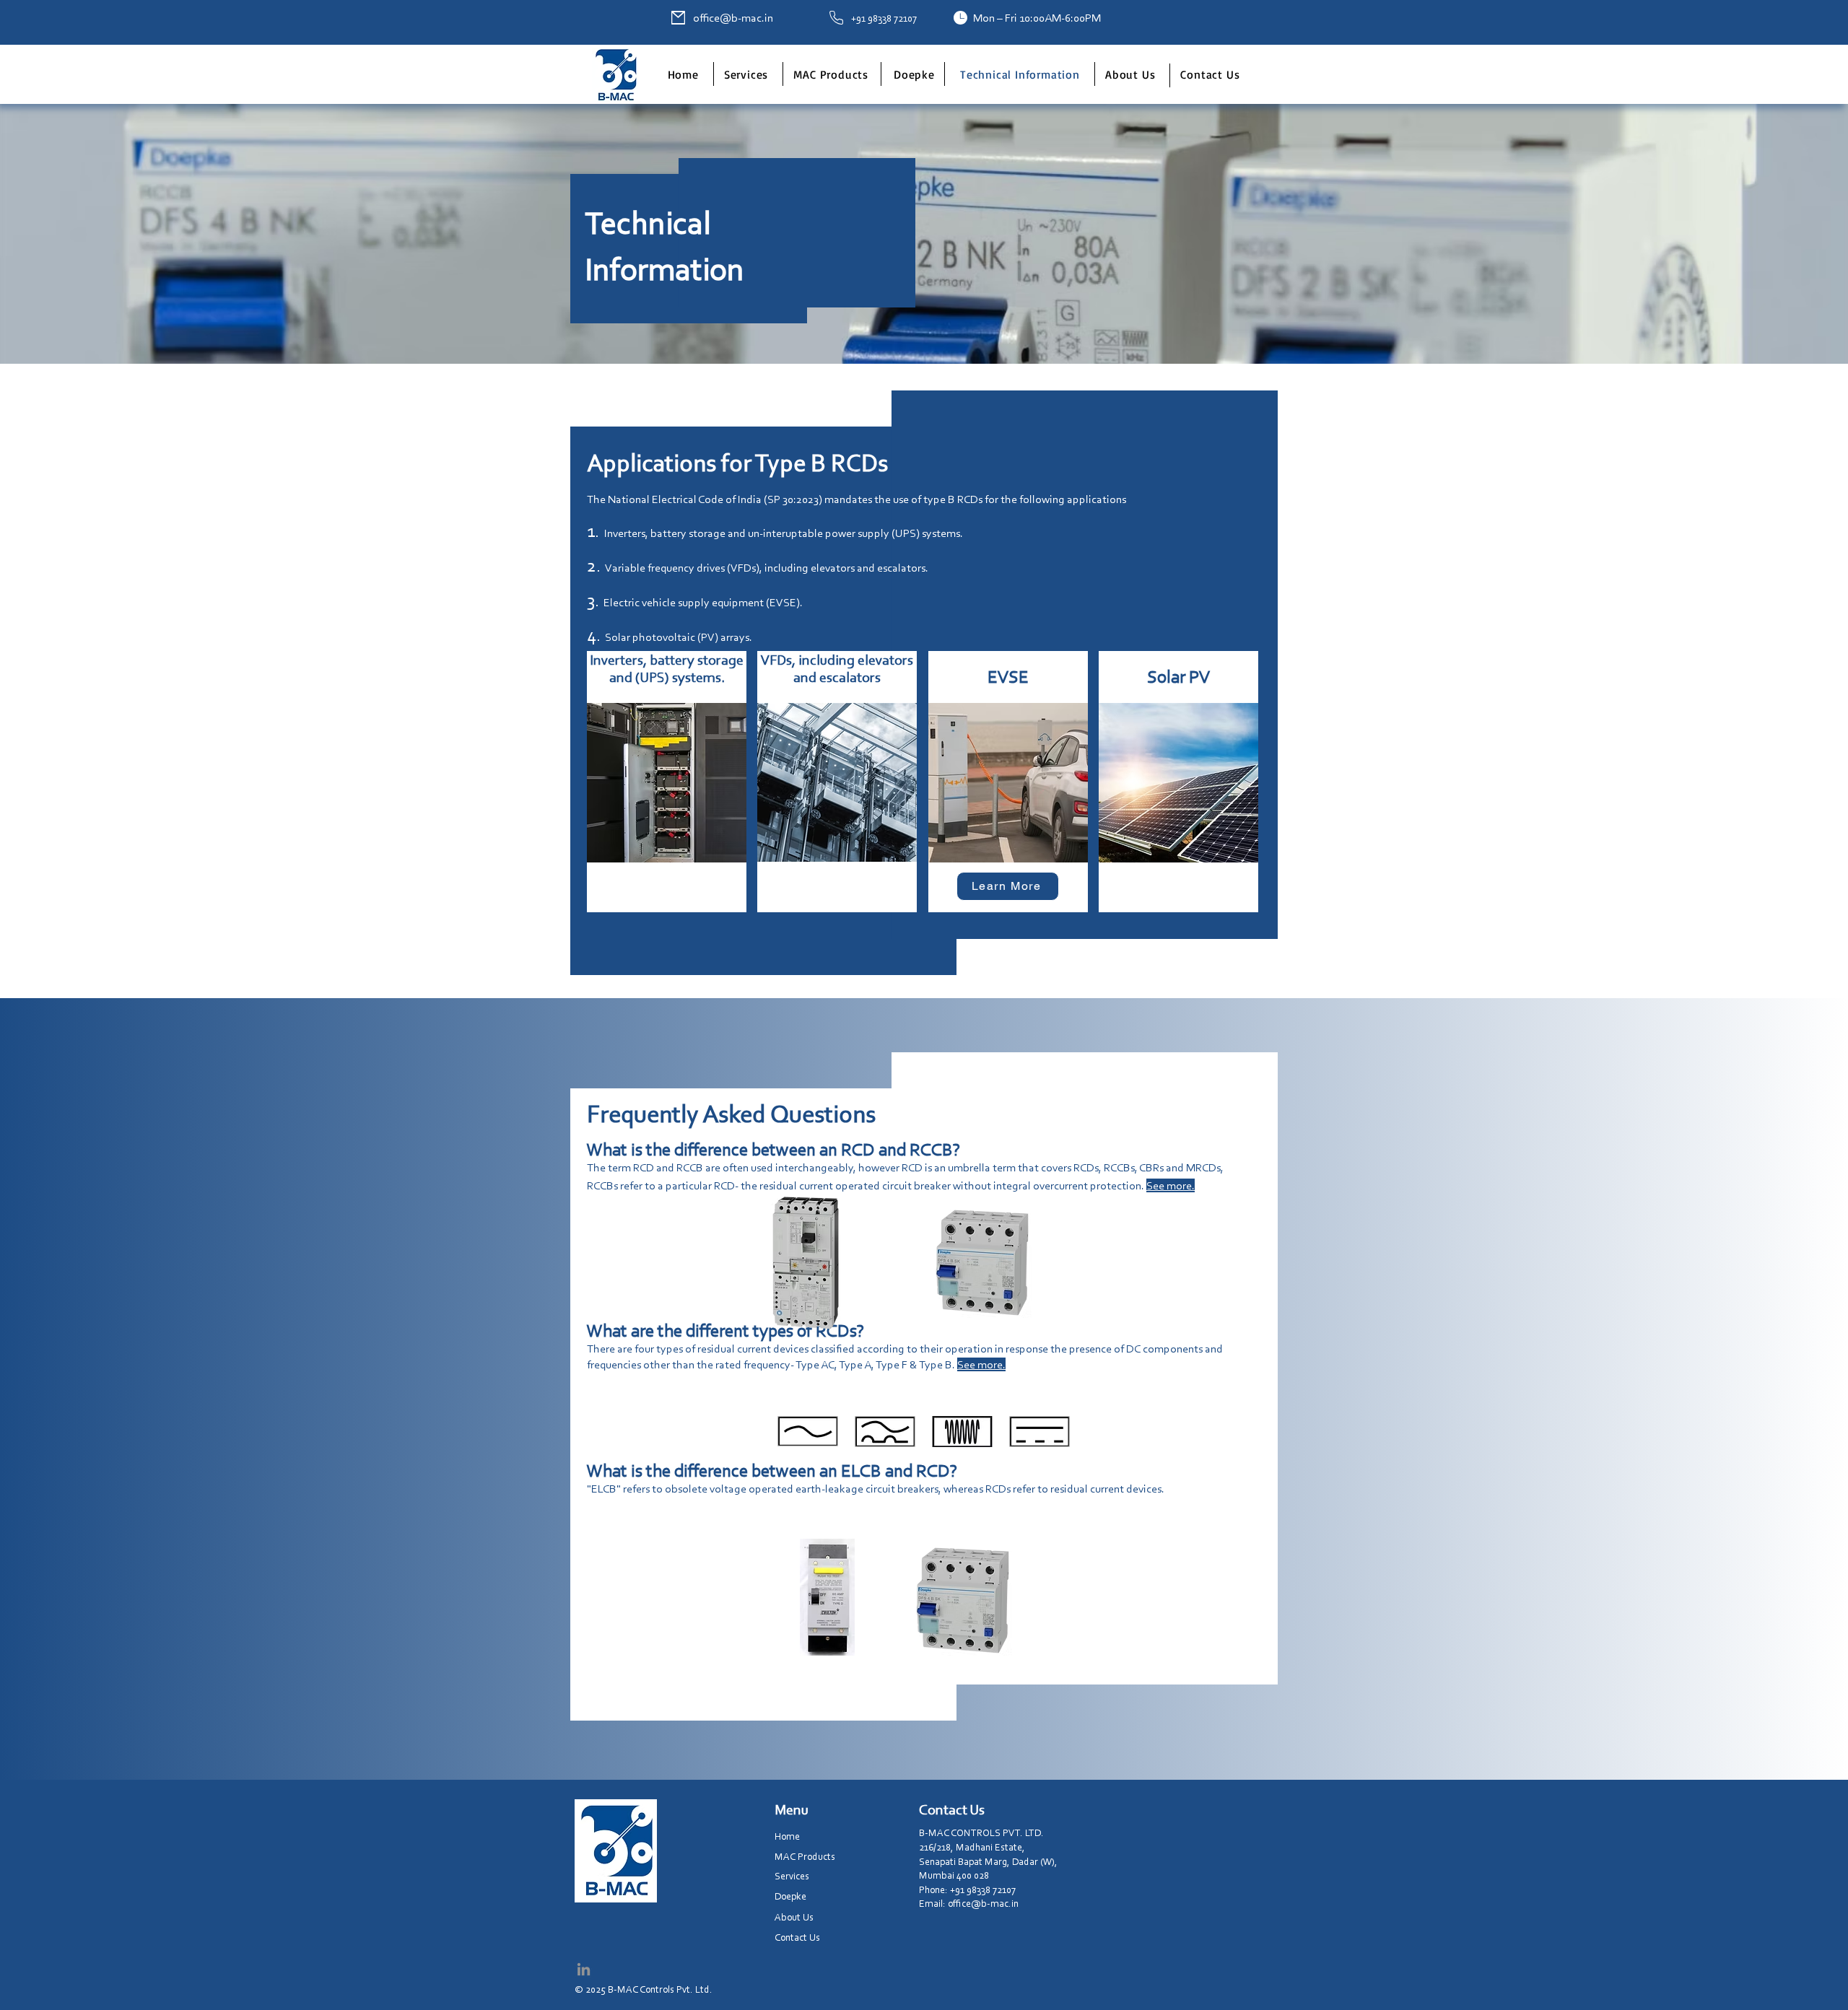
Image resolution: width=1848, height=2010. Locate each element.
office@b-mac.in (733, 18)
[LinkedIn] (584, 1969)
